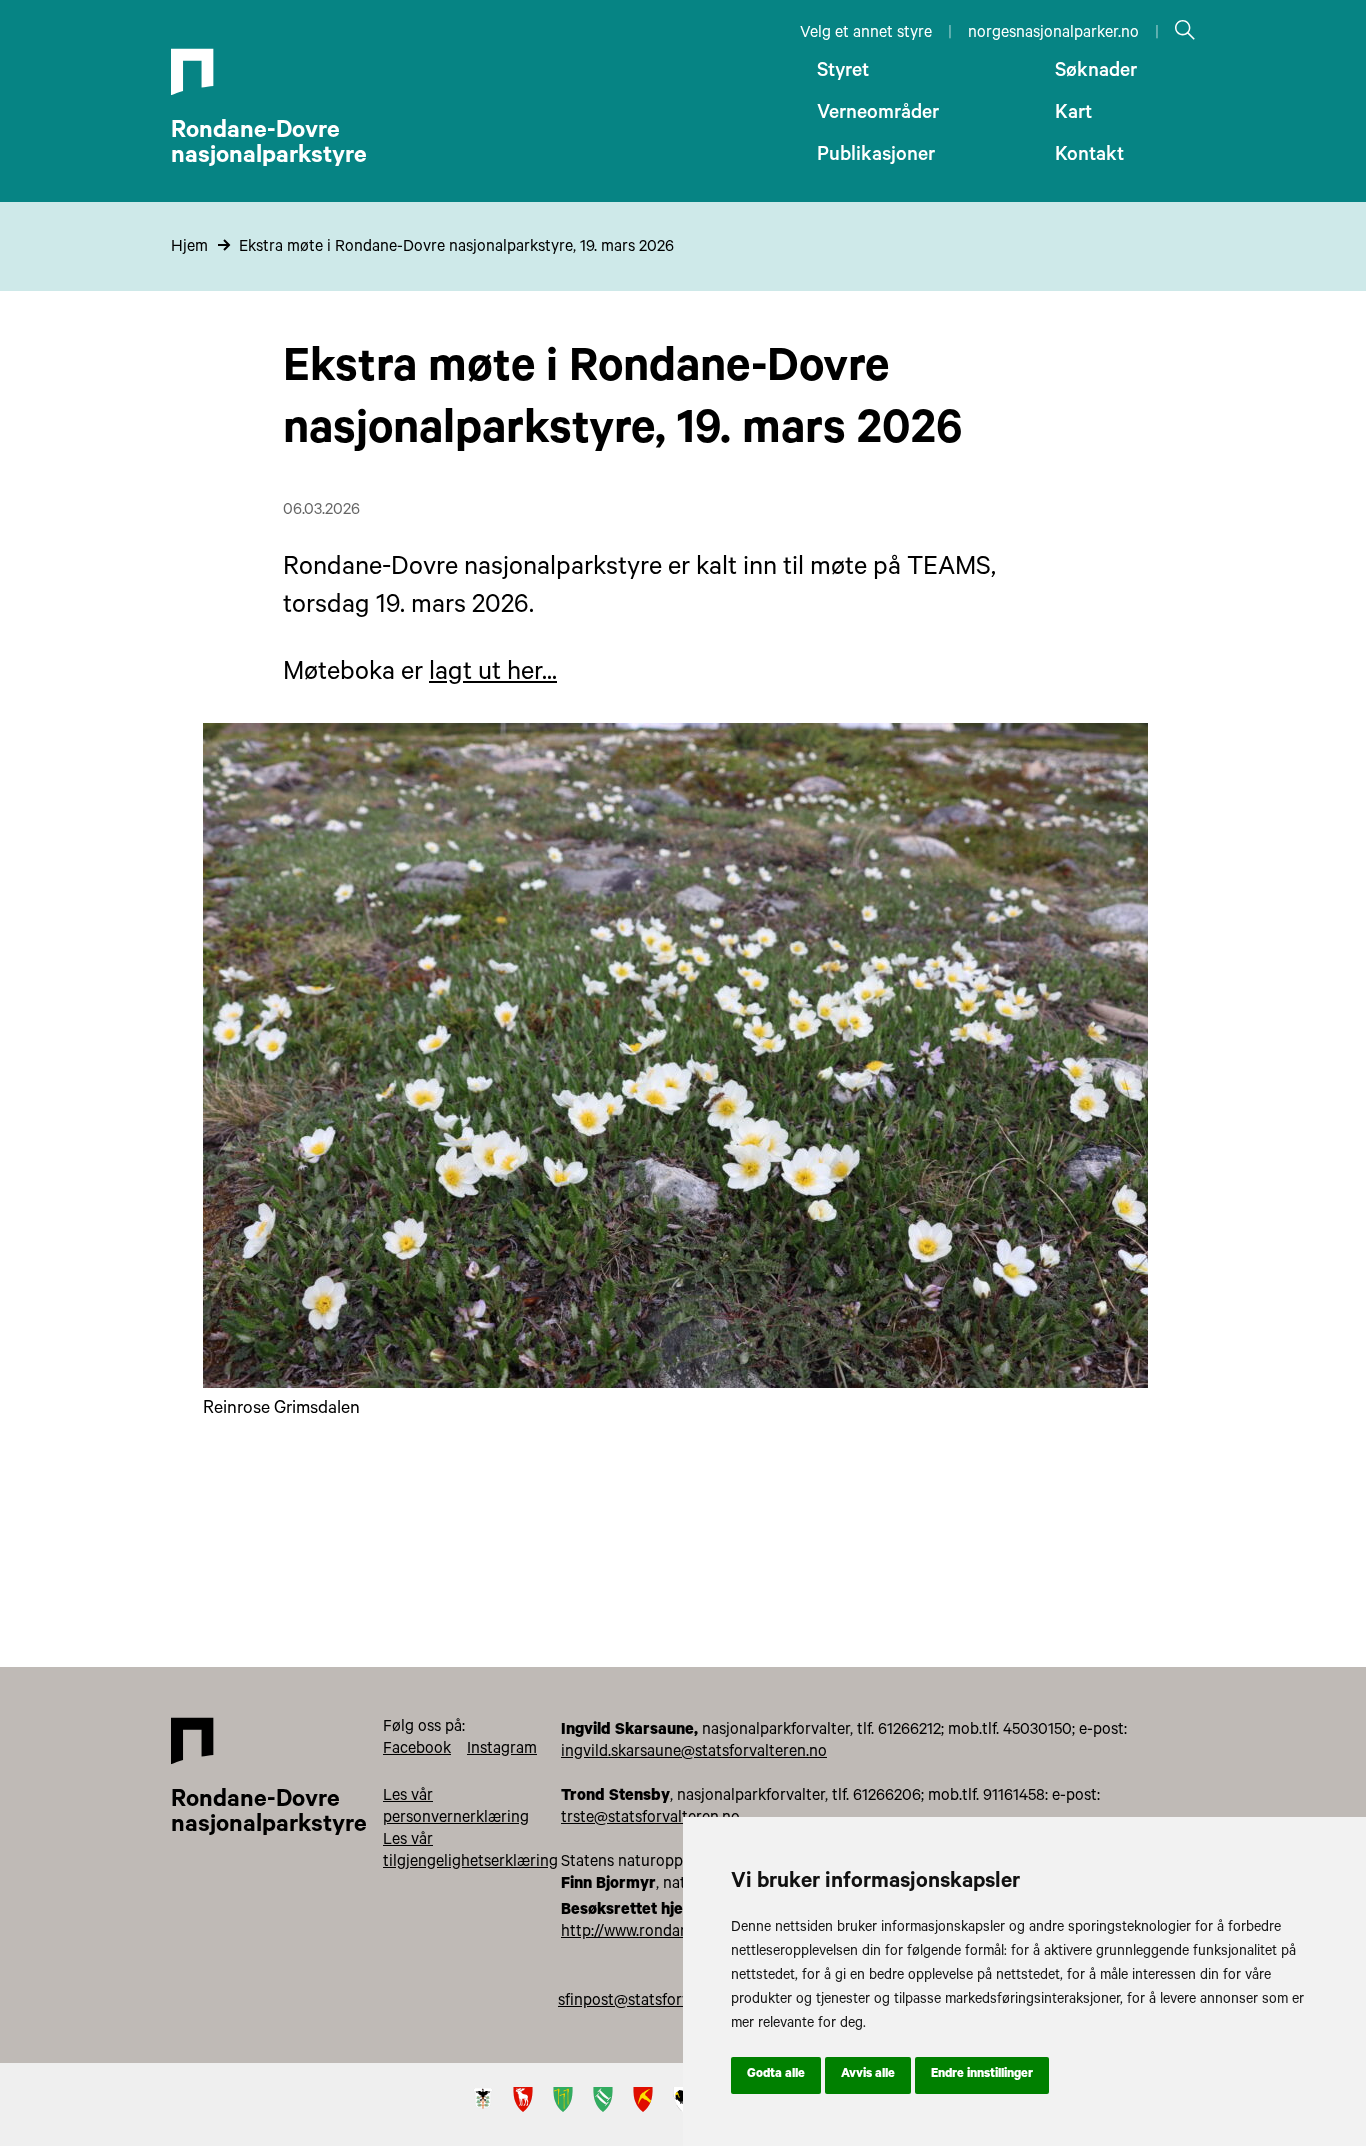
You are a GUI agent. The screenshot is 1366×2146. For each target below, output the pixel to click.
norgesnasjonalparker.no (1053, 34)
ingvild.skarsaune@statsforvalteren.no (694, 1753)
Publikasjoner (876, 157)
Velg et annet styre (866, 34)
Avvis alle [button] (868, 2075)
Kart (1073, 115)
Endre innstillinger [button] (982, 2075)
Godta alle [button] (776, 2075)
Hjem (189, 248)
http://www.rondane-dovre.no (662, 1933)
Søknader (1096, 73)
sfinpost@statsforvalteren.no (659, 2002)
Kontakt (1089, 157)
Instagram (502, 1750)
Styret (843, 73)
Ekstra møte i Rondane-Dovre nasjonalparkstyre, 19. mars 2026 (456, 248)
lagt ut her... (493, 674)
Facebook (417, 1750)
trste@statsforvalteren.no (650, 1819)
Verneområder (878, 115)
